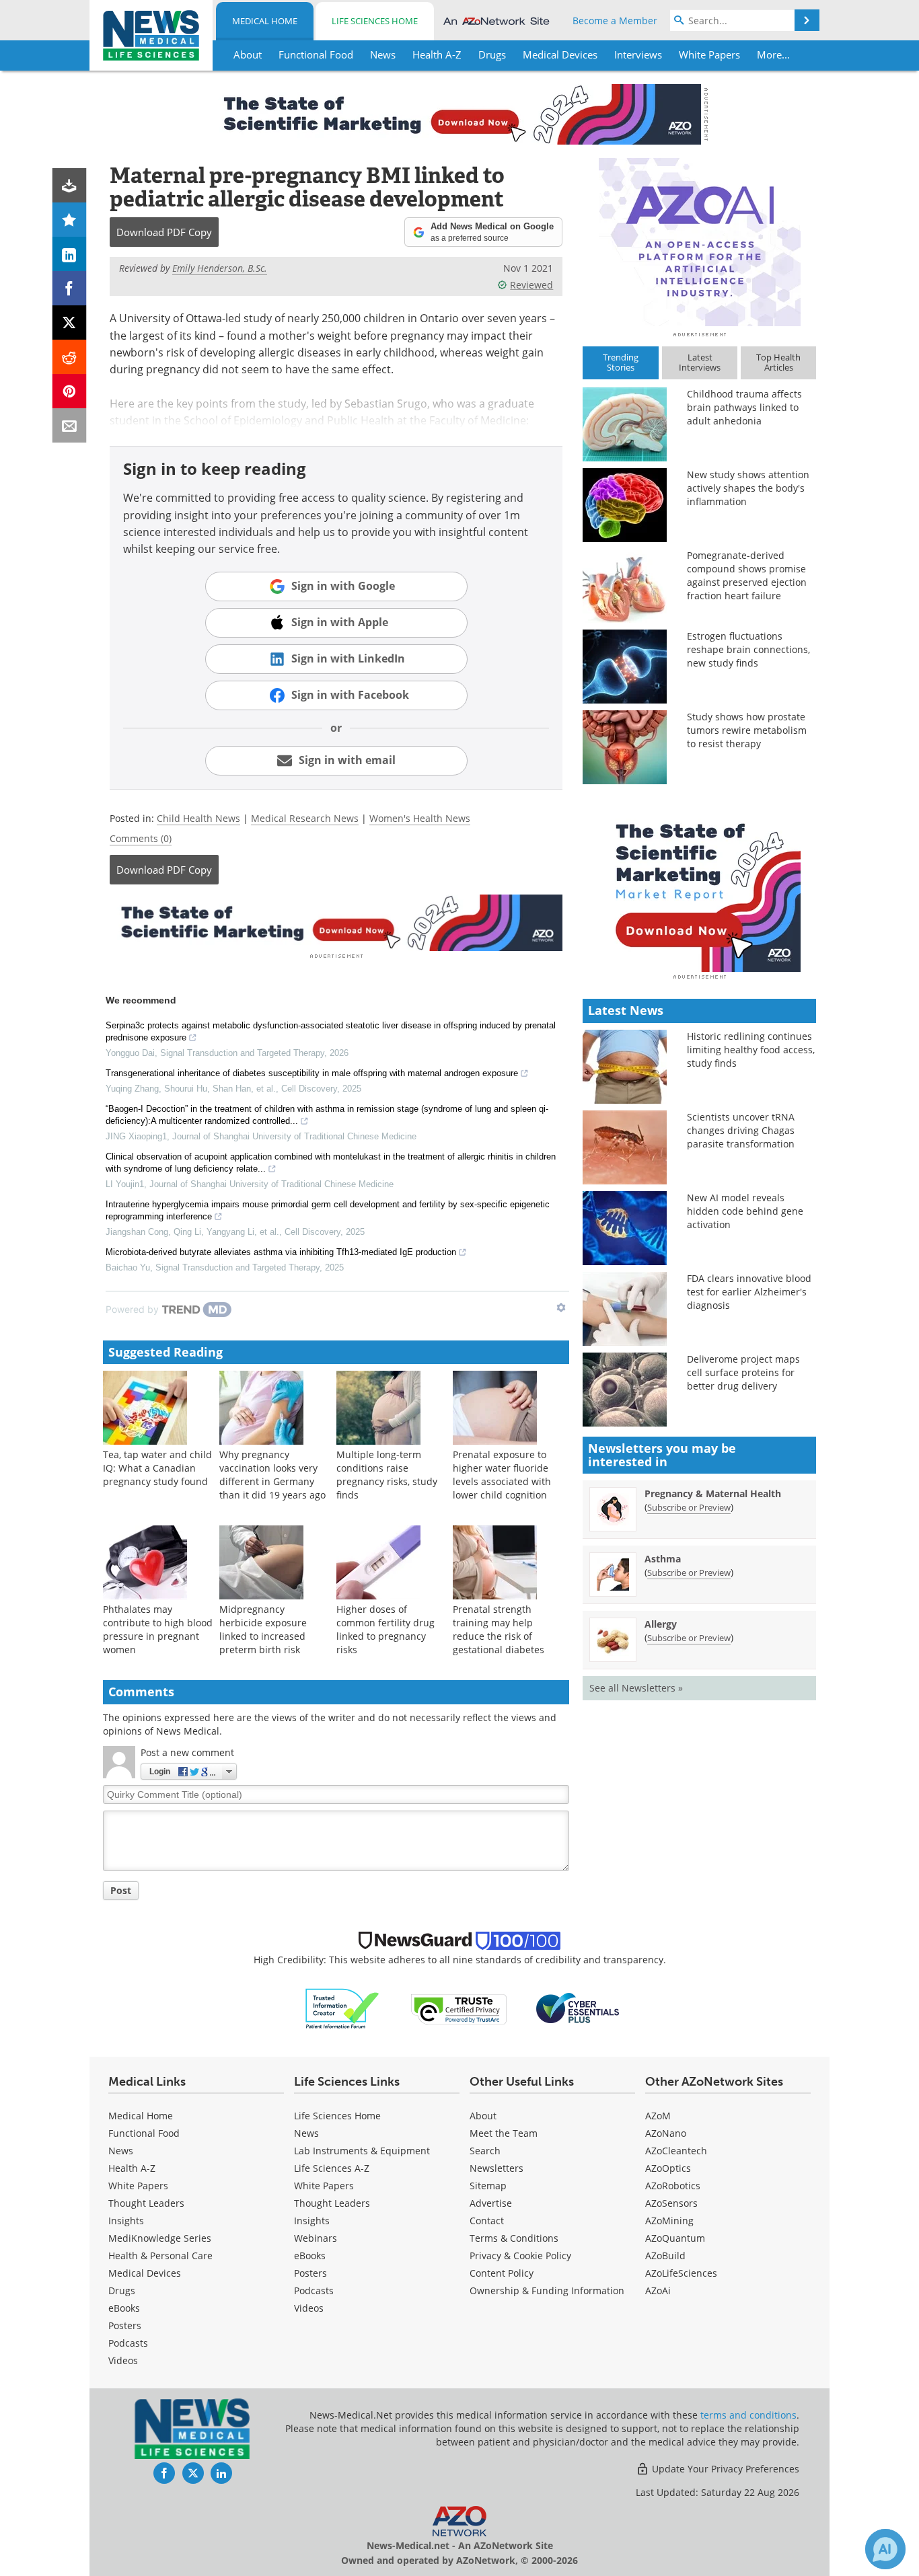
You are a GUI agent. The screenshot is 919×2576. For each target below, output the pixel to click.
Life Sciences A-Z (332, 2168)
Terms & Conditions (514, 2238)
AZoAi (658, 2290)
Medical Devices (145, 2273)
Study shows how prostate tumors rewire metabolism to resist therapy (747, 730)
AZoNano (666, 2133)
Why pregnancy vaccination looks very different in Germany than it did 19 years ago (272, 1475)
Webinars (316, 2238)
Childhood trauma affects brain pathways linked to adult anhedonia (744, 407)
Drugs (122, 2290)
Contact (487, 2221)
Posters (125, 2325)
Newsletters (497, 2168)
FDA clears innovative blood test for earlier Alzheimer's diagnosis (749, 1292)
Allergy (661, 1624)
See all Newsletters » (636, 1688)
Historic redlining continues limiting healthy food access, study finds (751, 1050)
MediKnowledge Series (160, 2238)
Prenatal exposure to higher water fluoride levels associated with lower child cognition (502, 1475)
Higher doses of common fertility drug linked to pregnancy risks (385, 1629)
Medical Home (265, 21)
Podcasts (128, 2343)
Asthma (663, 1559)
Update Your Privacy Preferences (724, 2469)
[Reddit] (70, 357)
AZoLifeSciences (681, 2273)
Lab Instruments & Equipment (362, 2151)
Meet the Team (504, 2133)
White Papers (138, 2186)
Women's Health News (420, 818)
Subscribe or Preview (689, 1507)
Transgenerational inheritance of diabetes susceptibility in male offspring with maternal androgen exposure (312, 1073)
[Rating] (70, 220)
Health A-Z (132, 2168)
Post (121, 1890)
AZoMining (669, 2221)
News (121, 2151)
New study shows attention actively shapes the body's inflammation (748, 488)
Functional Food (144, 2133)
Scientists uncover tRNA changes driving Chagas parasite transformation (741, 1130)
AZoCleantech (676, 2151)
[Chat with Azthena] (885, 2549)
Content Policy (502, 2273)
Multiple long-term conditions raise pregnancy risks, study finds (387, 1475)
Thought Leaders (146, 2203)
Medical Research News (305, 818)
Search (485, 2151)
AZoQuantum (675, 2238)
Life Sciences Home (375, 21)
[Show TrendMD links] (561, 1308)
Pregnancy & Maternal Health (713, 1493)
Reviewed (531, 285)
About (483, 2116)
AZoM (658, 2116)
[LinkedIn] (70, 254)
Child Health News (198, 818)
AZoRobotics (673, 2186)
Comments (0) (141, 838)
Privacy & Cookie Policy (520, 2256)
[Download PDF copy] (70, 185)
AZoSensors (671, 2203)
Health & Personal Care (160, 2256)
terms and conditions (748, 2415)
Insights (126, 2221)
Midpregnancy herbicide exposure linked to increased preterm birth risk (263, 1629)
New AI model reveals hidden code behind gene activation (745, 1211)
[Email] (70, 425)
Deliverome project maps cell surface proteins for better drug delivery (743, 1372)
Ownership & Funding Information (547, 2290)
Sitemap (488, 2186)
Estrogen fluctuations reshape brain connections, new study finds (748, 649)
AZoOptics (668, 2168)
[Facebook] (70, 288)
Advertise (491, 2203)
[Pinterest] (70, 391)
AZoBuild (665, 2256)
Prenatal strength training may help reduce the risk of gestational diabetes (499, 1629)
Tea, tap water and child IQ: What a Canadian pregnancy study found (157, 1468)
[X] (70, 323)
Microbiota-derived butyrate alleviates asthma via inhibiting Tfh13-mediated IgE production (281, 1252)
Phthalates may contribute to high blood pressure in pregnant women (158, 1629)
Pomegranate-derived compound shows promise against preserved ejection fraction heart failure (747, 575)
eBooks (124, 2308)
